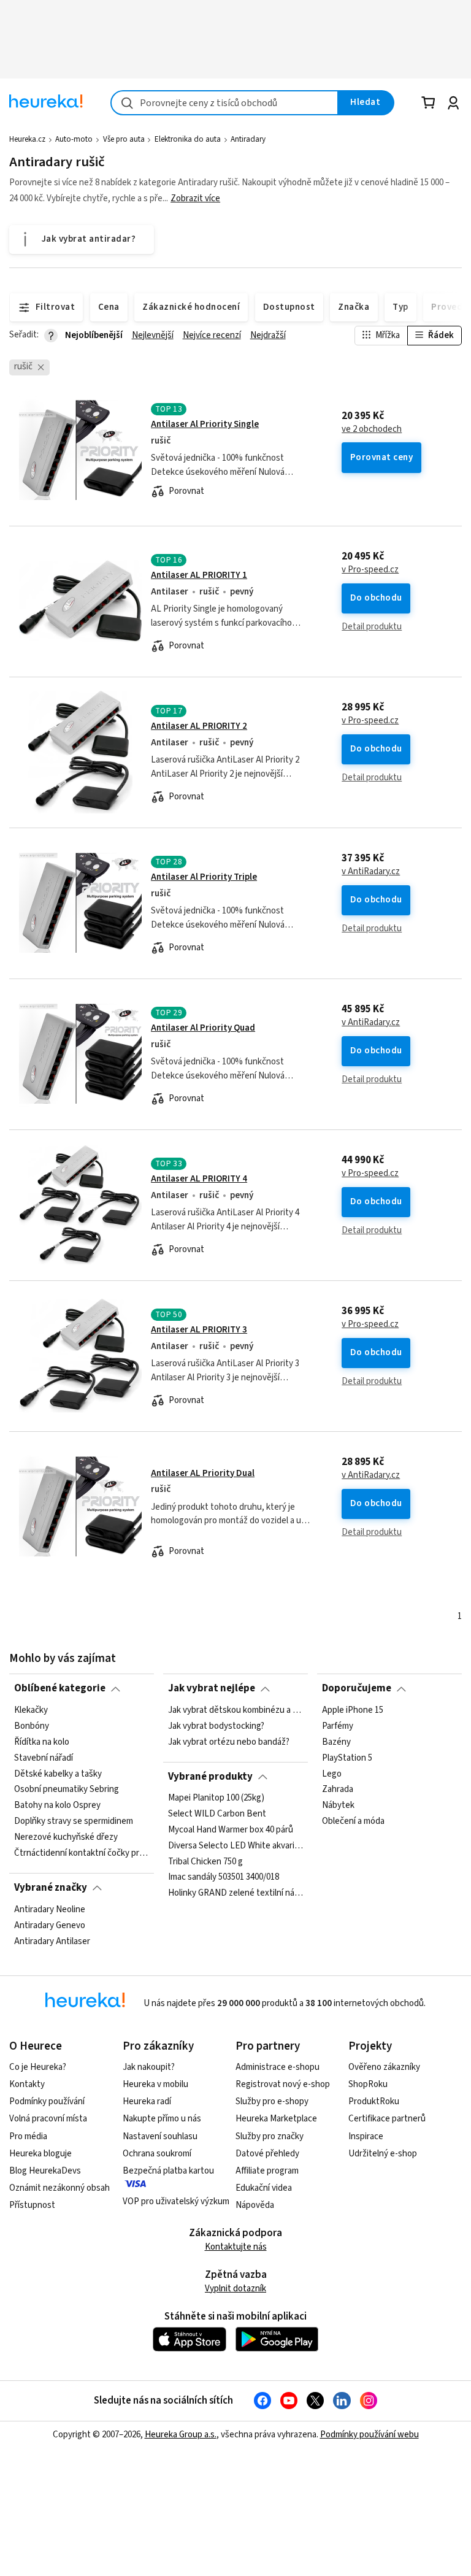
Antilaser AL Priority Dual (203, 1473)
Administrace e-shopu (278, 2067)
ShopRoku (368, 2084)
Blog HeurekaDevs (45, 2171)
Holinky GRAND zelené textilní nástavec (235, 1894)
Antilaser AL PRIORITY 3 (199, 1330)
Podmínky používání (47, 2101)
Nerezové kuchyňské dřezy (66, 1837)
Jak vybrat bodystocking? (216, 1726)
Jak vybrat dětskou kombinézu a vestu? (235, 1710)
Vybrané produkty (210, 1777)
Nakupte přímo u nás (162, 2119)
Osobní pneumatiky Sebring (67, 1790)
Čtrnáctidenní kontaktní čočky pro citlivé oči (82, 1853)
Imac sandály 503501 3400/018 (224, 1878)
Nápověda (255, 2205)
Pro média (28, 2136)
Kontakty (27, 2084)
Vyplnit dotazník (235, 2289)
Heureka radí (147, 2101)
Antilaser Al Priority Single (205, 424)
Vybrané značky (51, 1888)
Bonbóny (32, 1726)
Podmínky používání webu (370, 2435)
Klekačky (31, 1710)
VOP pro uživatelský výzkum (176, 2201)
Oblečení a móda (353, 1821)
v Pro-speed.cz (370, 570)
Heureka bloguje (40, 2154)
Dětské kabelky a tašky (58, 1774)
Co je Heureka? (38, 2067)
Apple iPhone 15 (353, 1710)
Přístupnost (32, 2205)
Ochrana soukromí (157, 2154)
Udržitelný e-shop (383, 2154)
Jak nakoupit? (149, 2067)
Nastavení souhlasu (160, 2136)
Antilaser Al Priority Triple (204, 877)
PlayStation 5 (347, 1758)
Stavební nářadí (44, 1758)
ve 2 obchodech (372, 429)
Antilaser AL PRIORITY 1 (199, 575)
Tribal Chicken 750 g (205, 1862)
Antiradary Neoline (50, 1910)
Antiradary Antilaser (52, 1941)
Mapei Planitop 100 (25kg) (216, 1798)
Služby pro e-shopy (272, 2101)
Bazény (336, 1742)
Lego (332, 1774)
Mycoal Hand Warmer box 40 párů (231, 1830)
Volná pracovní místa (48, 2119)
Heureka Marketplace (276, 2119)
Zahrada (338, 1790)
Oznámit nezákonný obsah (59, 2188)
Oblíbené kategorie (60, 1688)
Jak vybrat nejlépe (212, 1688)
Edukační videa (264, 2188)
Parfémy (338, 1726)
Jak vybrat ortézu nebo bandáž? (229, 1742)
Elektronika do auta (188, 139)
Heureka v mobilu (155, 2084)
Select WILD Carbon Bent (217, 1814)
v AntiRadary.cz (371, 872)
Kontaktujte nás (236, 2247)
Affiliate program (267, 2171)
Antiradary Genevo (50, 1925)
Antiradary (248, 139)
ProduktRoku (374, 2101)
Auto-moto (74, 139)
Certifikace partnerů (387, 2119)
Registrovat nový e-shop (283, 2084)
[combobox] (224, 103)
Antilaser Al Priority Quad (203, 1028)
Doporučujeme (357, 1688)
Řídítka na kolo (42, 1742)
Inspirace (366, 2136)
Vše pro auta (124, 139)
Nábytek (338, 1805)
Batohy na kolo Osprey (57, 1805)
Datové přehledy (267, 2154)
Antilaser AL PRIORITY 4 (199, 1179)
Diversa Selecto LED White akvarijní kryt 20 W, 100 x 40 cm (235, 1846)
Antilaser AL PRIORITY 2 (199, 726)
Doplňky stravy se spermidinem (74, 1821)
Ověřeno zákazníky (384, 2067)
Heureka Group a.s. (181, 2435)
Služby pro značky (270, 2136)
